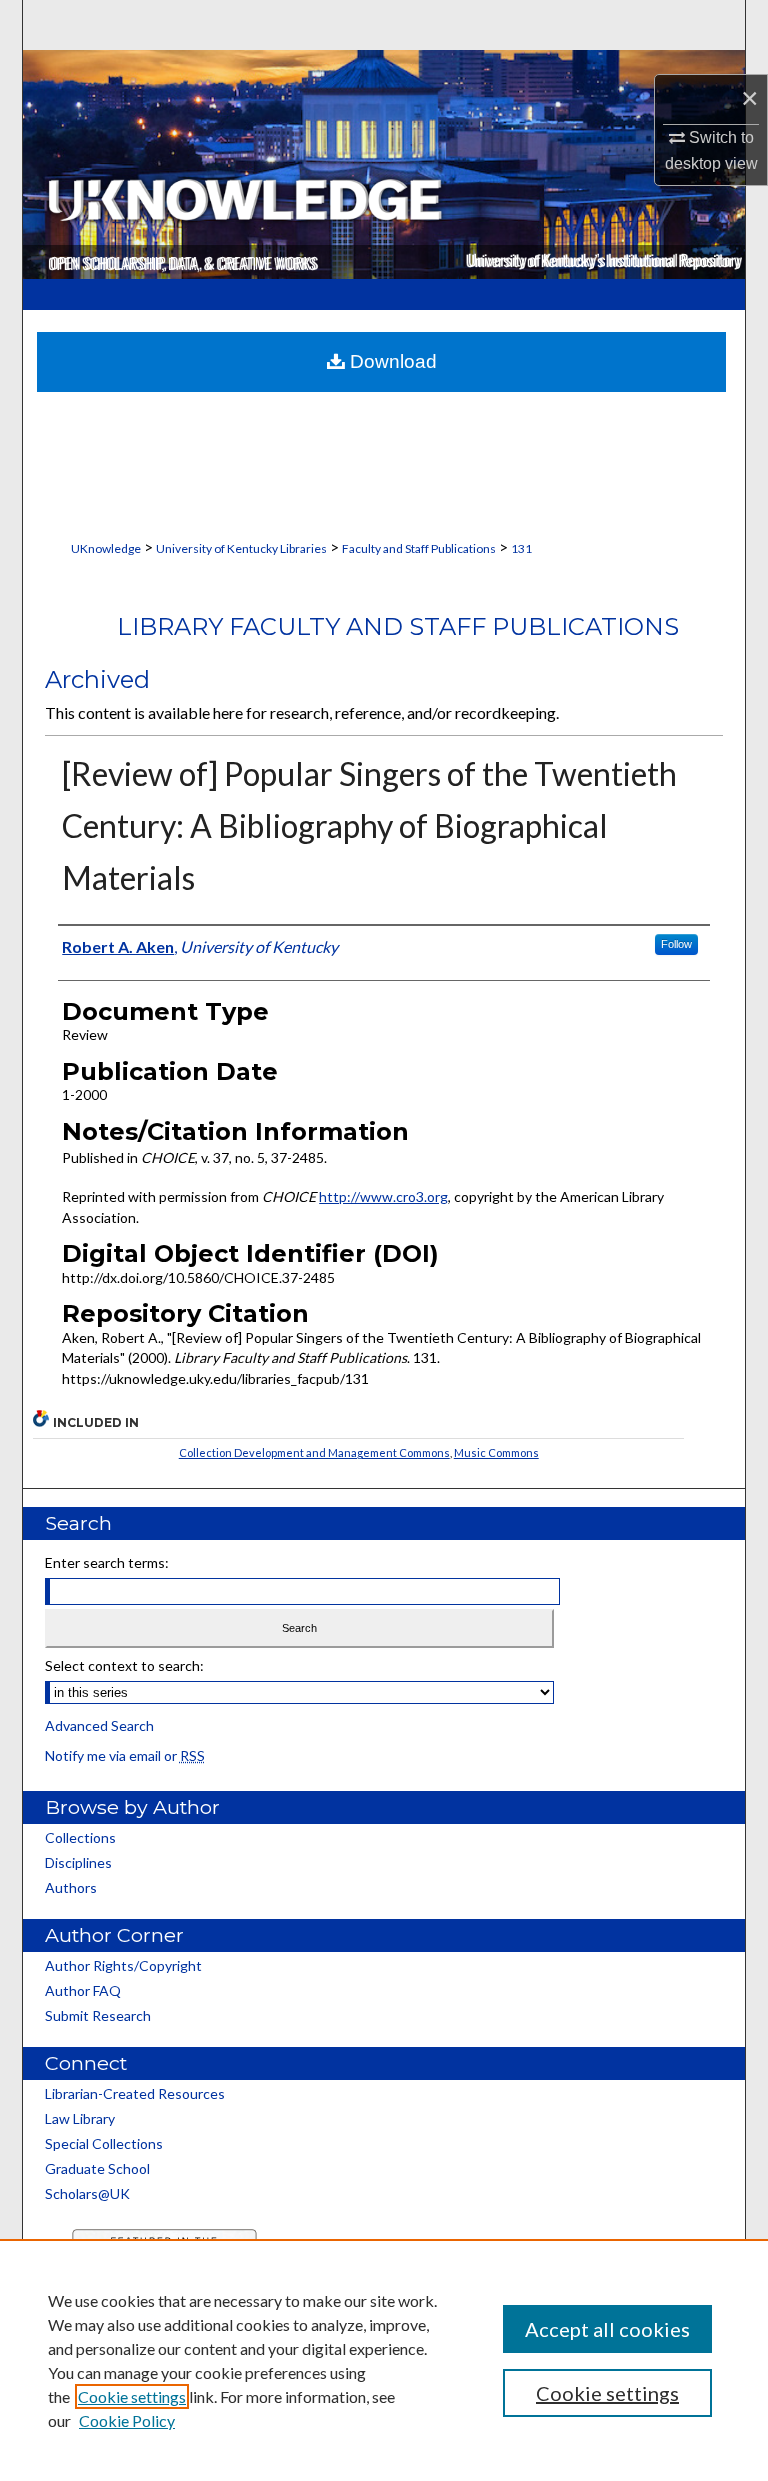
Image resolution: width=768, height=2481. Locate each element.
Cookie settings (132, 2396)
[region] (384, 2360)
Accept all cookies (607, 2329)
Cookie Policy (127, 2420)
